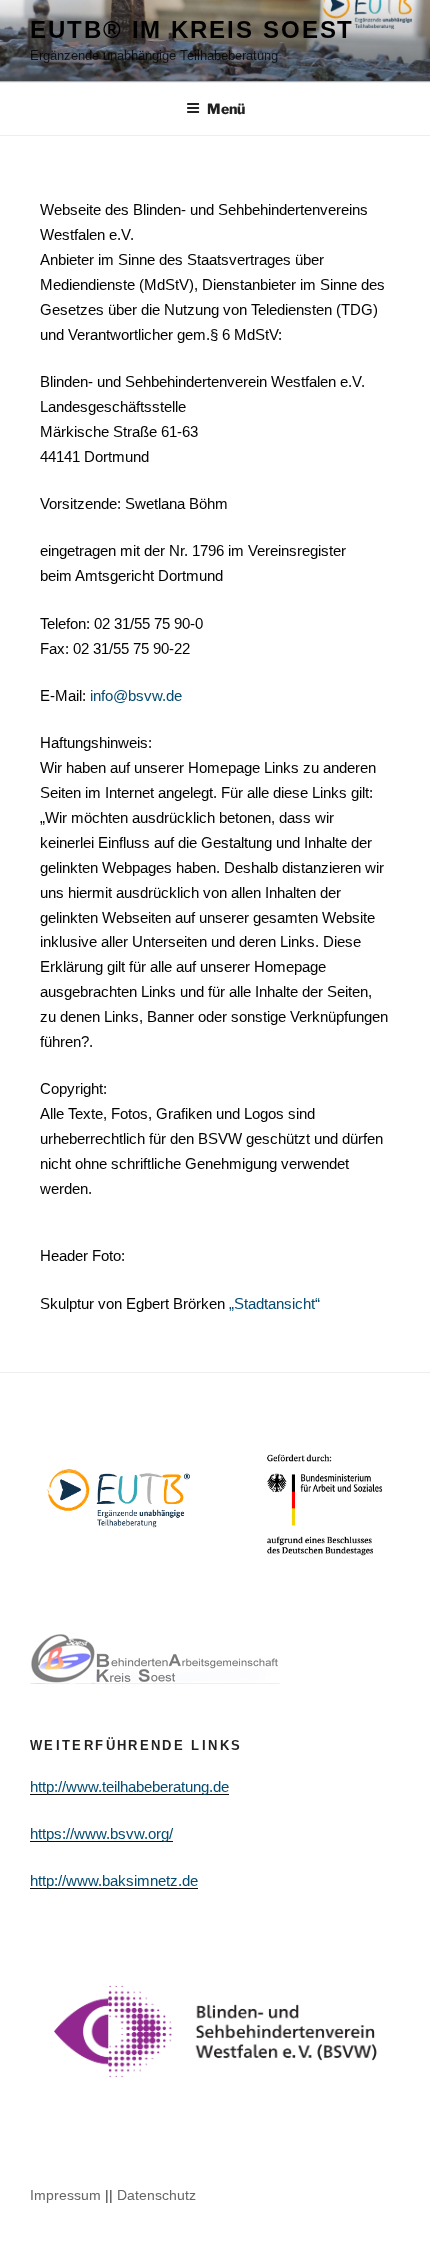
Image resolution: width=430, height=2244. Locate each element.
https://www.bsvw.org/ (101, 1833)
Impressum (65, 2195)
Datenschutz (156, 2195)
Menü (226, 108)
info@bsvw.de (136, 695)
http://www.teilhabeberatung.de (129, 1786)
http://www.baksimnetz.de (114, 1880)
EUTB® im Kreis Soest (192, 29)
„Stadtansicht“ (274, 1303)
